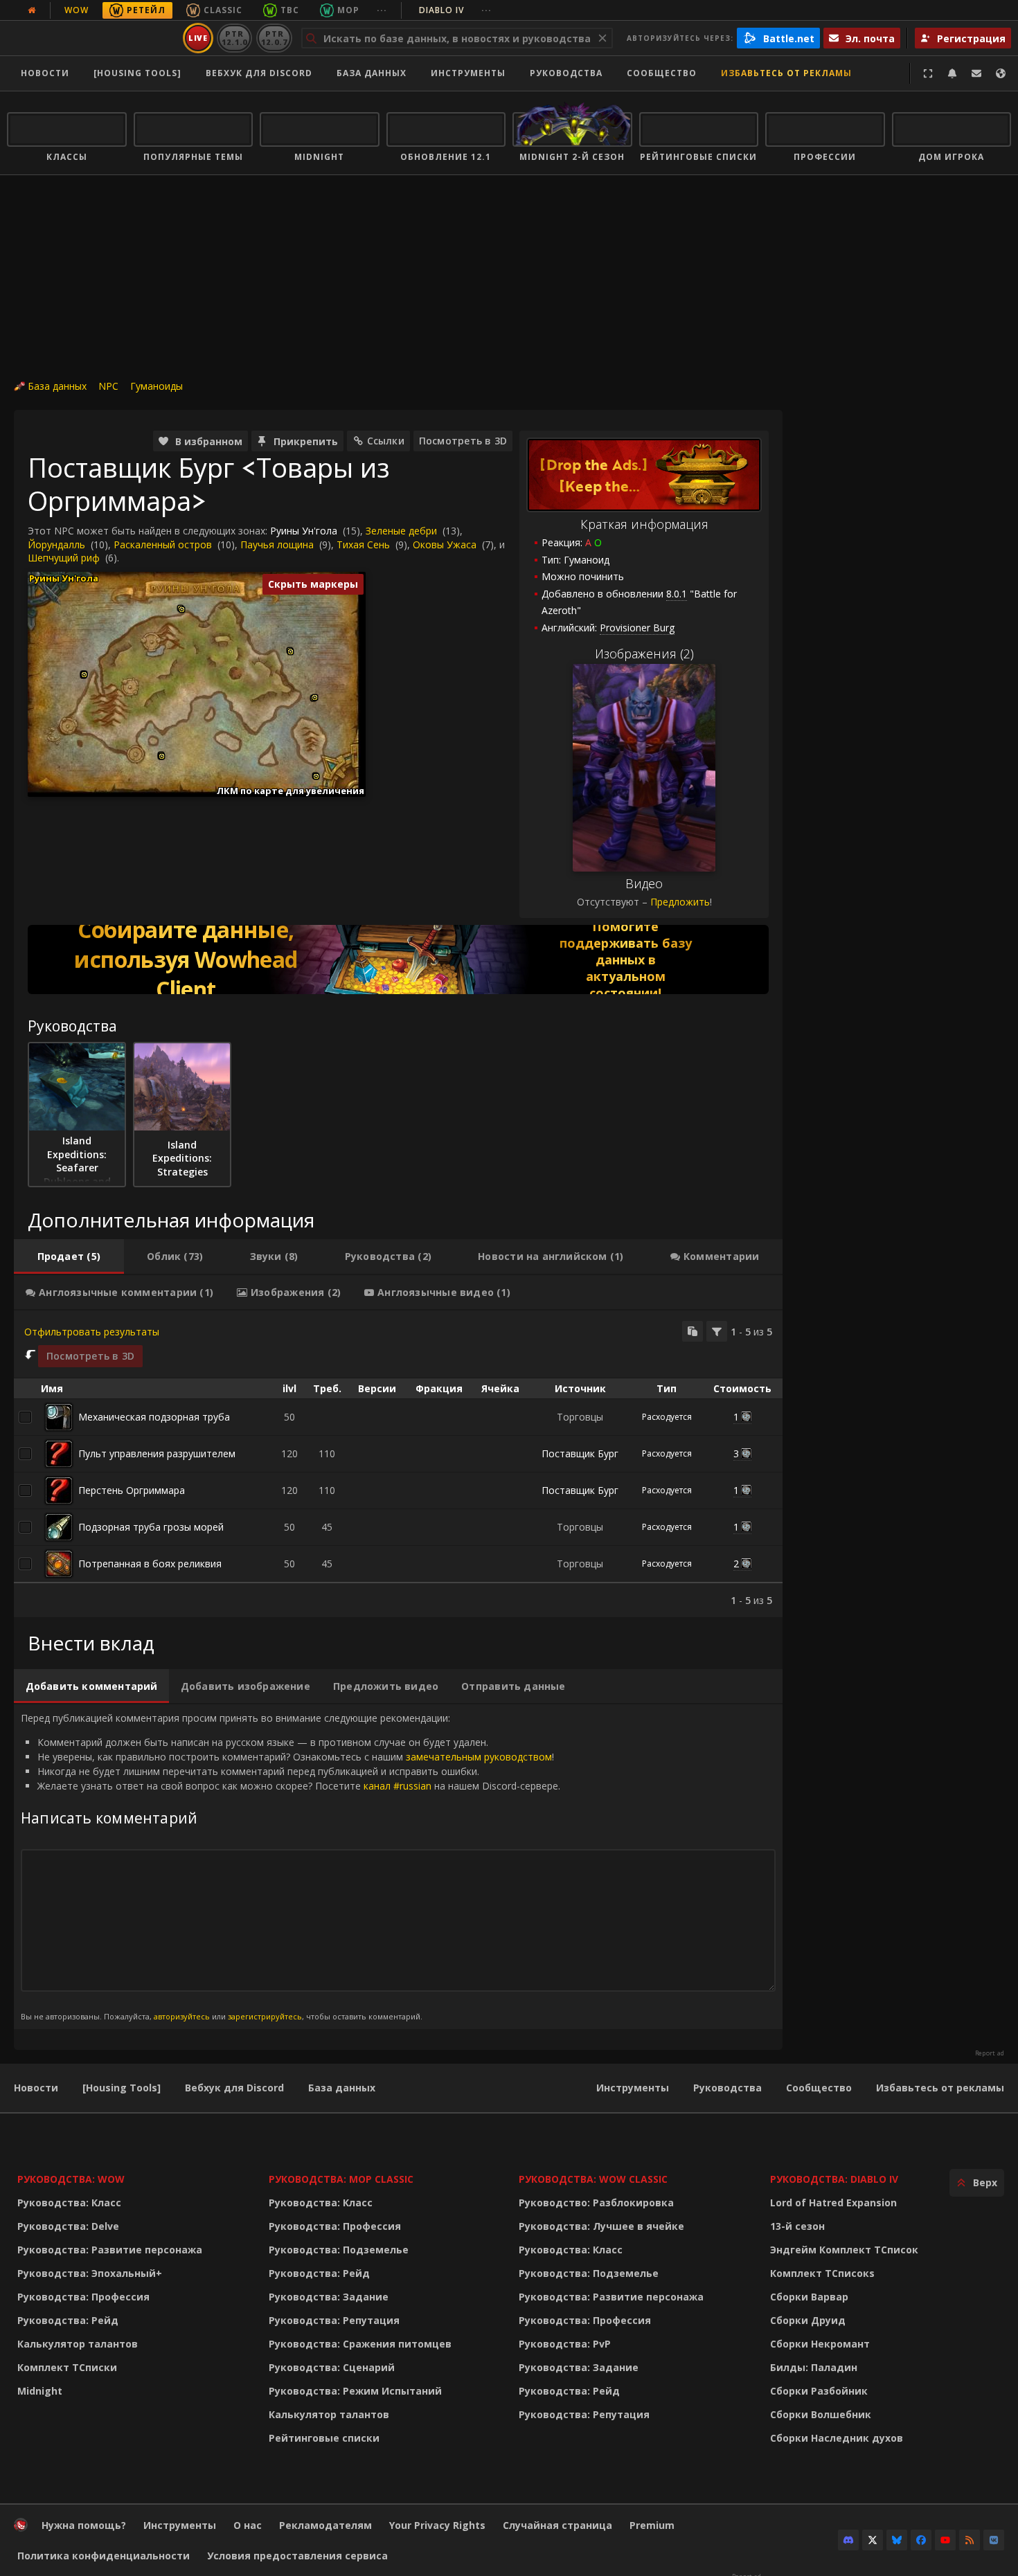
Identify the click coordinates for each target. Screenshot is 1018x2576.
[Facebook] (921, 2540)
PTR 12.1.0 (234, 38)
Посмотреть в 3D (463, 441)
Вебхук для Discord (259, 73)
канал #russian (398, 1786)
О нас (248, 2525)
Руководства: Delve (68, 2226)
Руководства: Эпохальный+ (90, 2273)
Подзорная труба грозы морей (151, 1527)
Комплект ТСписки (67, 2367)
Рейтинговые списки (324, 2438)
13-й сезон (797, 2226)
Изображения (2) (644, 654)
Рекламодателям (325, 2525)
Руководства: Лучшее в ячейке (601, 2226)
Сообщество (662, 73)
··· (382, 10)
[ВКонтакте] (994, 2540)
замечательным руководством (479, 1757)
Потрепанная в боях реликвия (150, 1564)
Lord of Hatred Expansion (833, 2203)
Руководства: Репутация (334, 2320)
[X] (873, 2540)
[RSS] (970, 2540)
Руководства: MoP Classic (341, 2179)
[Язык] (1001, 73)
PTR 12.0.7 (274, 38)
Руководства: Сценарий (332, 2367)
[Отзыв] (976, 73)
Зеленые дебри (401, 531)
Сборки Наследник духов (837, 2438)
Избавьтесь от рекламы (786, 73)
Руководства (566, 73)
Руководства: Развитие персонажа (110, 2250)
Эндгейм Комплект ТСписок (844, 2250)
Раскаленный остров (163, 544)
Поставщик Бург (580, 1453)
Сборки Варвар (809, 2297)
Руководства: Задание (329, 2297)
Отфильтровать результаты (92, 1332)
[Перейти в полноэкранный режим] (928, 73)
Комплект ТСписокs (822, 2273)
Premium (652, 2525)
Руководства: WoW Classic (593, 2179)
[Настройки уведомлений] (952, 73)
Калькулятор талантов (78, 2344)
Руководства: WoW (71, 2179)
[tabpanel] (398, 1464)
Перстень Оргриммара (132, 1490)
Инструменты (633, 2088)
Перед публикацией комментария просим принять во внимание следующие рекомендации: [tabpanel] (291, 1866)
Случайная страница (557, 2525)
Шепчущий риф (64, 558)
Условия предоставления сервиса (297, 2556)
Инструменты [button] (468, 73)
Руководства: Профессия (83, 2297)
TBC (290, 10)
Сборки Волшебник (821, 2414)
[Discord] (848, 2540)
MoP (348, 10)
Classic (223, 10)
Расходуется (667, 1417)
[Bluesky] (897, 2540)
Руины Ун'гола (304, 531)
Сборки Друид (808, 2320)
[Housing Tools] (122, 2088)
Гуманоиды (157, 386)
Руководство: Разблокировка (596, 2203)
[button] (84, 675)
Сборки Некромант (820, 2344)
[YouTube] (945, 2540)
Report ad (990, 2053)
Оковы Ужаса (445, 544)
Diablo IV (455, 10)
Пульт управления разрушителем (157, 1453)
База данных (372, 73)
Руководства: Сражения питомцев (360, 2344)
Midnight (40, 2391)
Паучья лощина (277, 544)
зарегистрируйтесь (265, 2016)
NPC (108, 386)
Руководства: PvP (565, 2344)
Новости (45, 73)
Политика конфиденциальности (104, 2556)
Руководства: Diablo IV (834, 2179)
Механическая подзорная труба (154, 1417)
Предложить (680, 902)
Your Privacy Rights (437, 2525)
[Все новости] (32, 10)
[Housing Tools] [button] (137, 73)
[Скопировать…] (693, 1331)
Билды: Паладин (814, 2367)
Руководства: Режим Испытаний (355, 2391)
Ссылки (386, 441)
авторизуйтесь (182, 2016)
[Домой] (92, 38)
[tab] (69, 1257)
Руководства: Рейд (68, 2320)
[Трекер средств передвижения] (398, 960)
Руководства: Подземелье (339, 2250)
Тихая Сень (363, 544)
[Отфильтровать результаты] (717, 1331)
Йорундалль (56, 544)
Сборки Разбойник (819, 2391)
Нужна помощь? (84, 2525)
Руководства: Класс (69, 2203)
